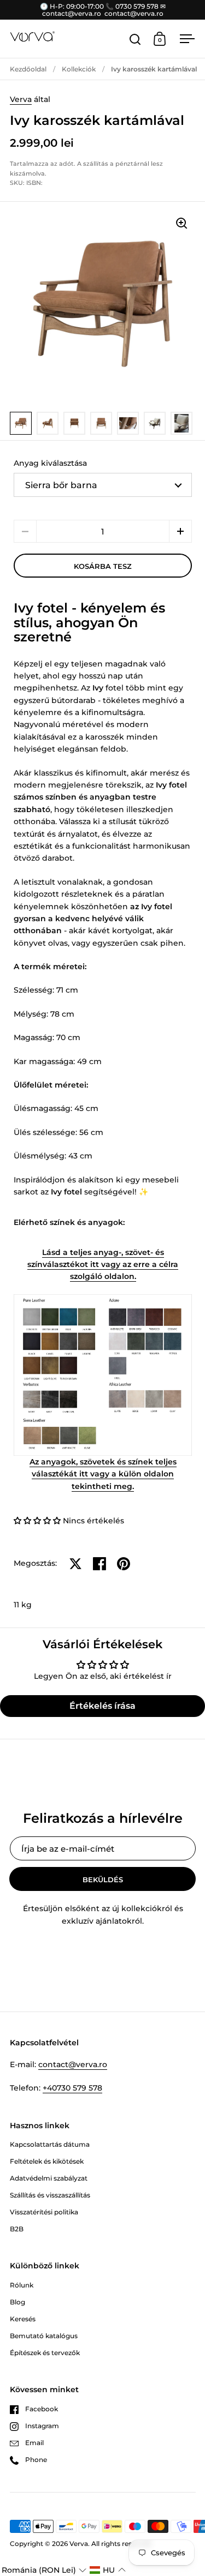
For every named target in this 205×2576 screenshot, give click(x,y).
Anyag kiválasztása (50, 463)
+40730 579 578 (72, 2088)
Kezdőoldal (28, 69)
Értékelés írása (102, 1706)
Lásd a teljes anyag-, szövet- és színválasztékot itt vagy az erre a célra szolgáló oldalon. (103, 1265)
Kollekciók (79, 69)
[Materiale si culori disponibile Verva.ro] (103, 1374)
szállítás (96, 164)
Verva (21, 99)
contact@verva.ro (73, 2064)
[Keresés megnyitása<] (135, 39)
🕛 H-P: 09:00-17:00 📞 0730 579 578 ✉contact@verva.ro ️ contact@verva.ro (103, 10)
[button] (180, 531)
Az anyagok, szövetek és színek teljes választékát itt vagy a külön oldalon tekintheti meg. (103, 1474)
